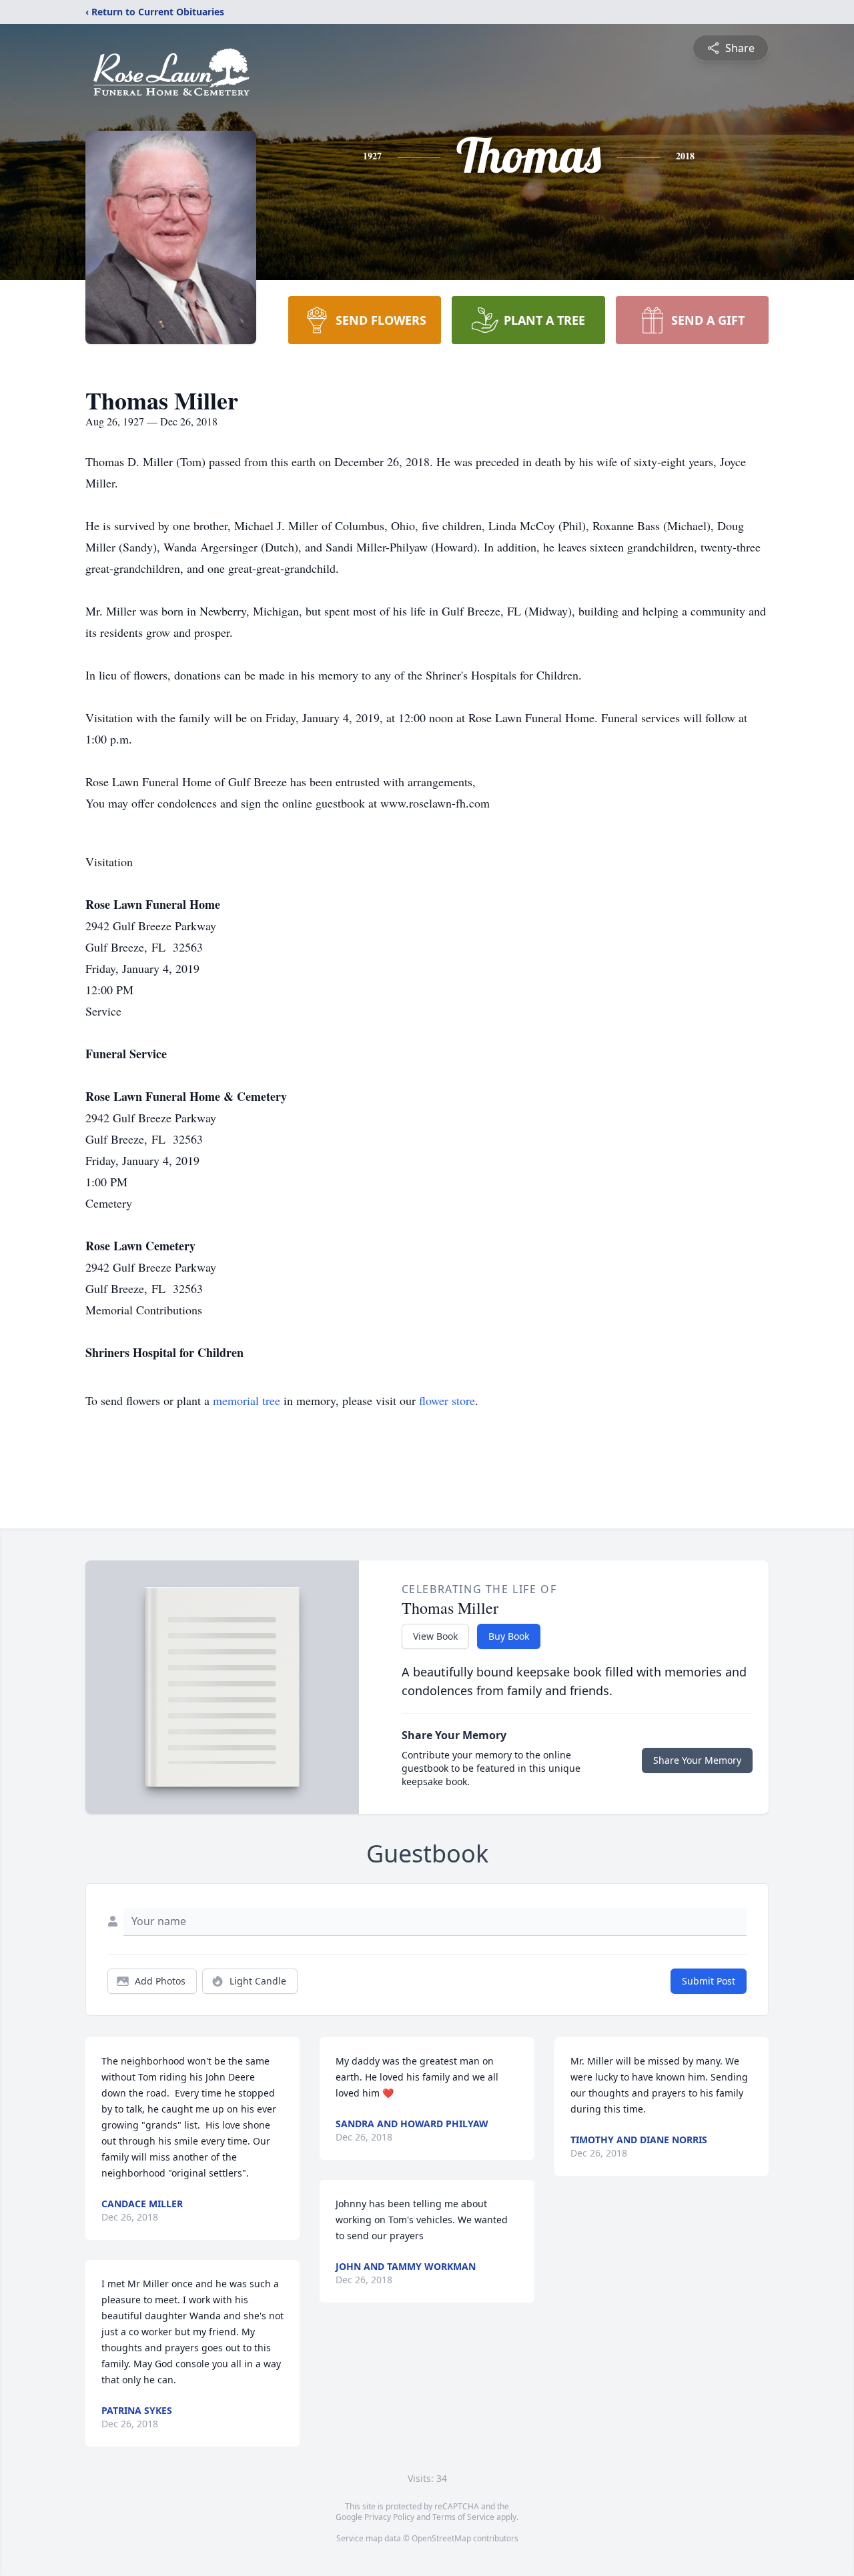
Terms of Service (463, 2517)
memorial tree (247, 1400)
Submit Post (709, 1981)
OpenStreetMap (441, 2538)
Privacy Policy (389, 2517)
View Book (435, 1636)
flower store (447, 1400)
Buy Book (509, 1636)
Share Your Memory (697, 1760)
